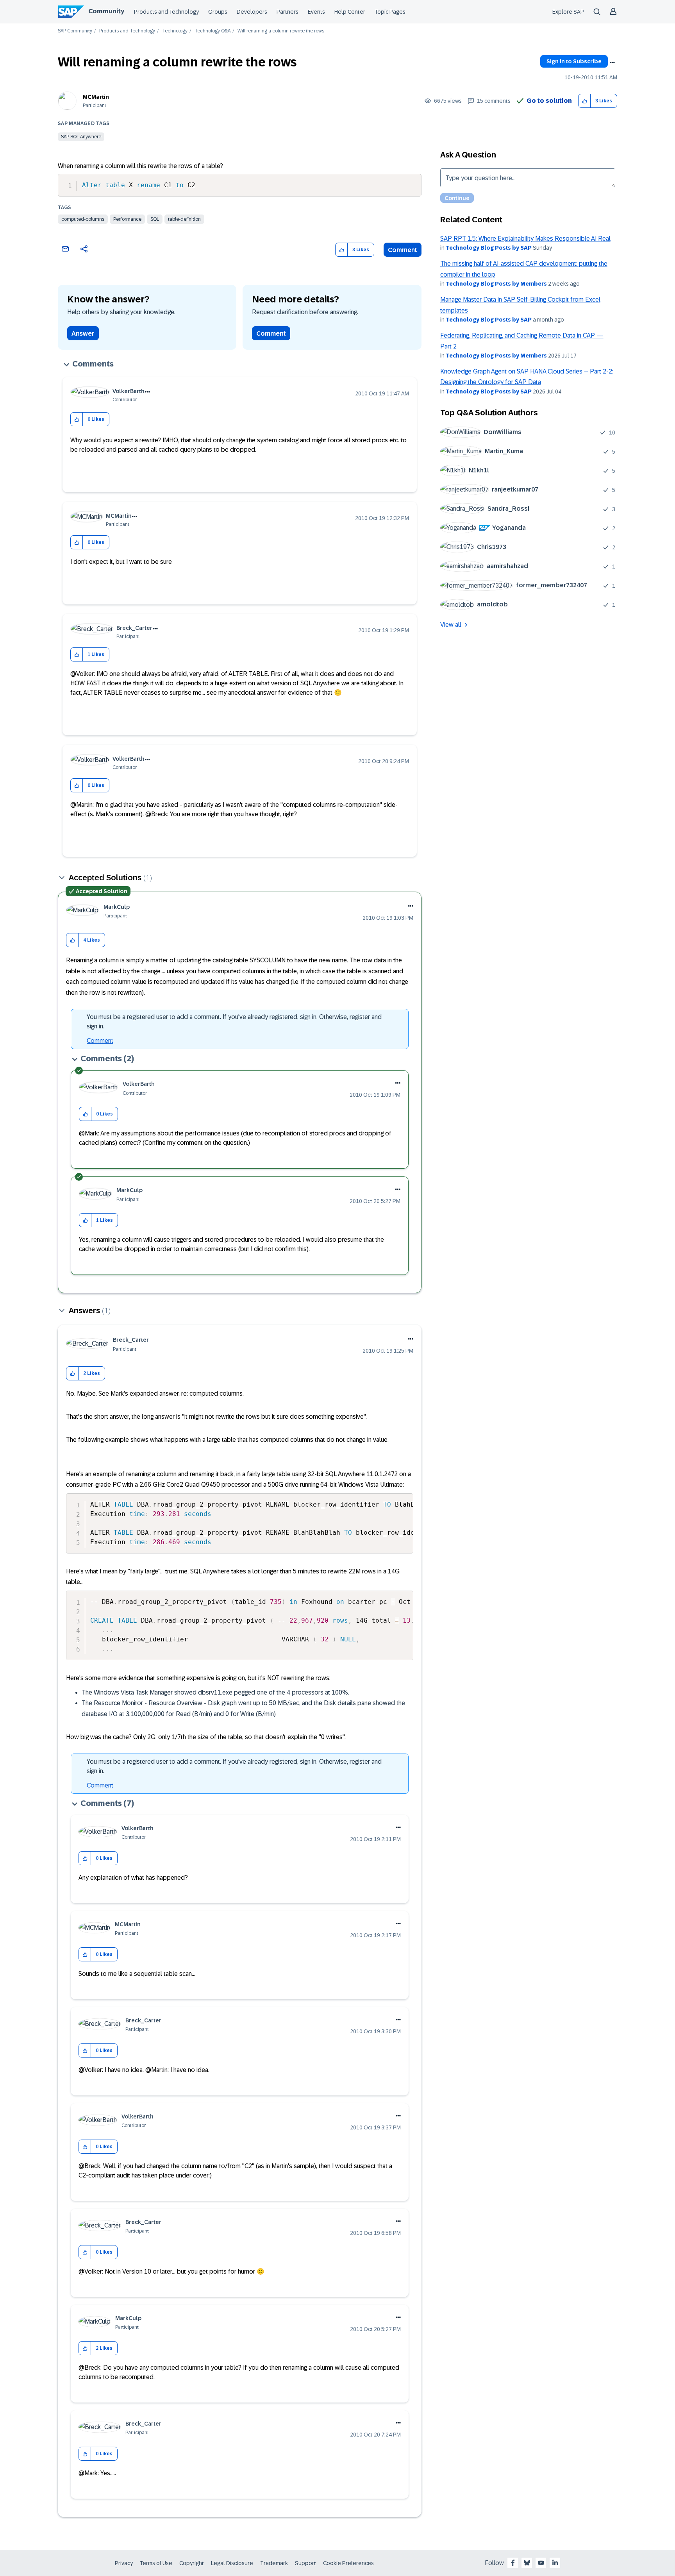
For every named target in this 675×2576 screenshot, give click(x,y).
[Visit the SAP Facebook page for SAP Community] (513, 2563)
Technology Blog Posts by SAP (489, 248)
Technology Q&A (212, 31)
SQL (155, 219)
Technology (175, 31)
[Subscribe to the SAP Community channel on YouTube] (541, 2563)
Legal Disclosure (232, 2563)
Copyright (192, 2563)
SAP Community (75, 31)
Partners (287, 12)
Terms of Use (156, 2563)
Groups (218, 12)
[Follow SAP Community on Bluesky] (527, 2563)
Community (106, 11)
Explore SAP (568, 12)
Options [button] (612, 63)
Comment (403, 250)
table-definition (184, 219)
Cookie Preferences (348, 2563)
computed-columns (83, 219)
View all (451, 625)
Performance (127, 219)
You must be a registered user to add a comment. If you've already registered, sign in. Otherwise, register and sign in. (234, 1022)
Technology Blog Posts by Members (496, 284)
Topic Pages (390, 12)
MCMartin (96, 97)
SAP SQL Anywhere (81, 137)
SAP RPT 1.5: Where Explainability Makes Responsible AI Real (525, 239)
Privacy (124, 2563)
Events (316, 12)
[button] (585, 101)
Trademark (274, 2563)
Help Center (350, 12)
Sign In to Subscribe (574, 61)
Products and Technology (166, 12)
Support (305, 2563)
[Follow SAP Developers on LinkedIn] (555, 2563)
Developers (252, 12)
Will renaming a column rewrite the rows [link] (281, 31)
